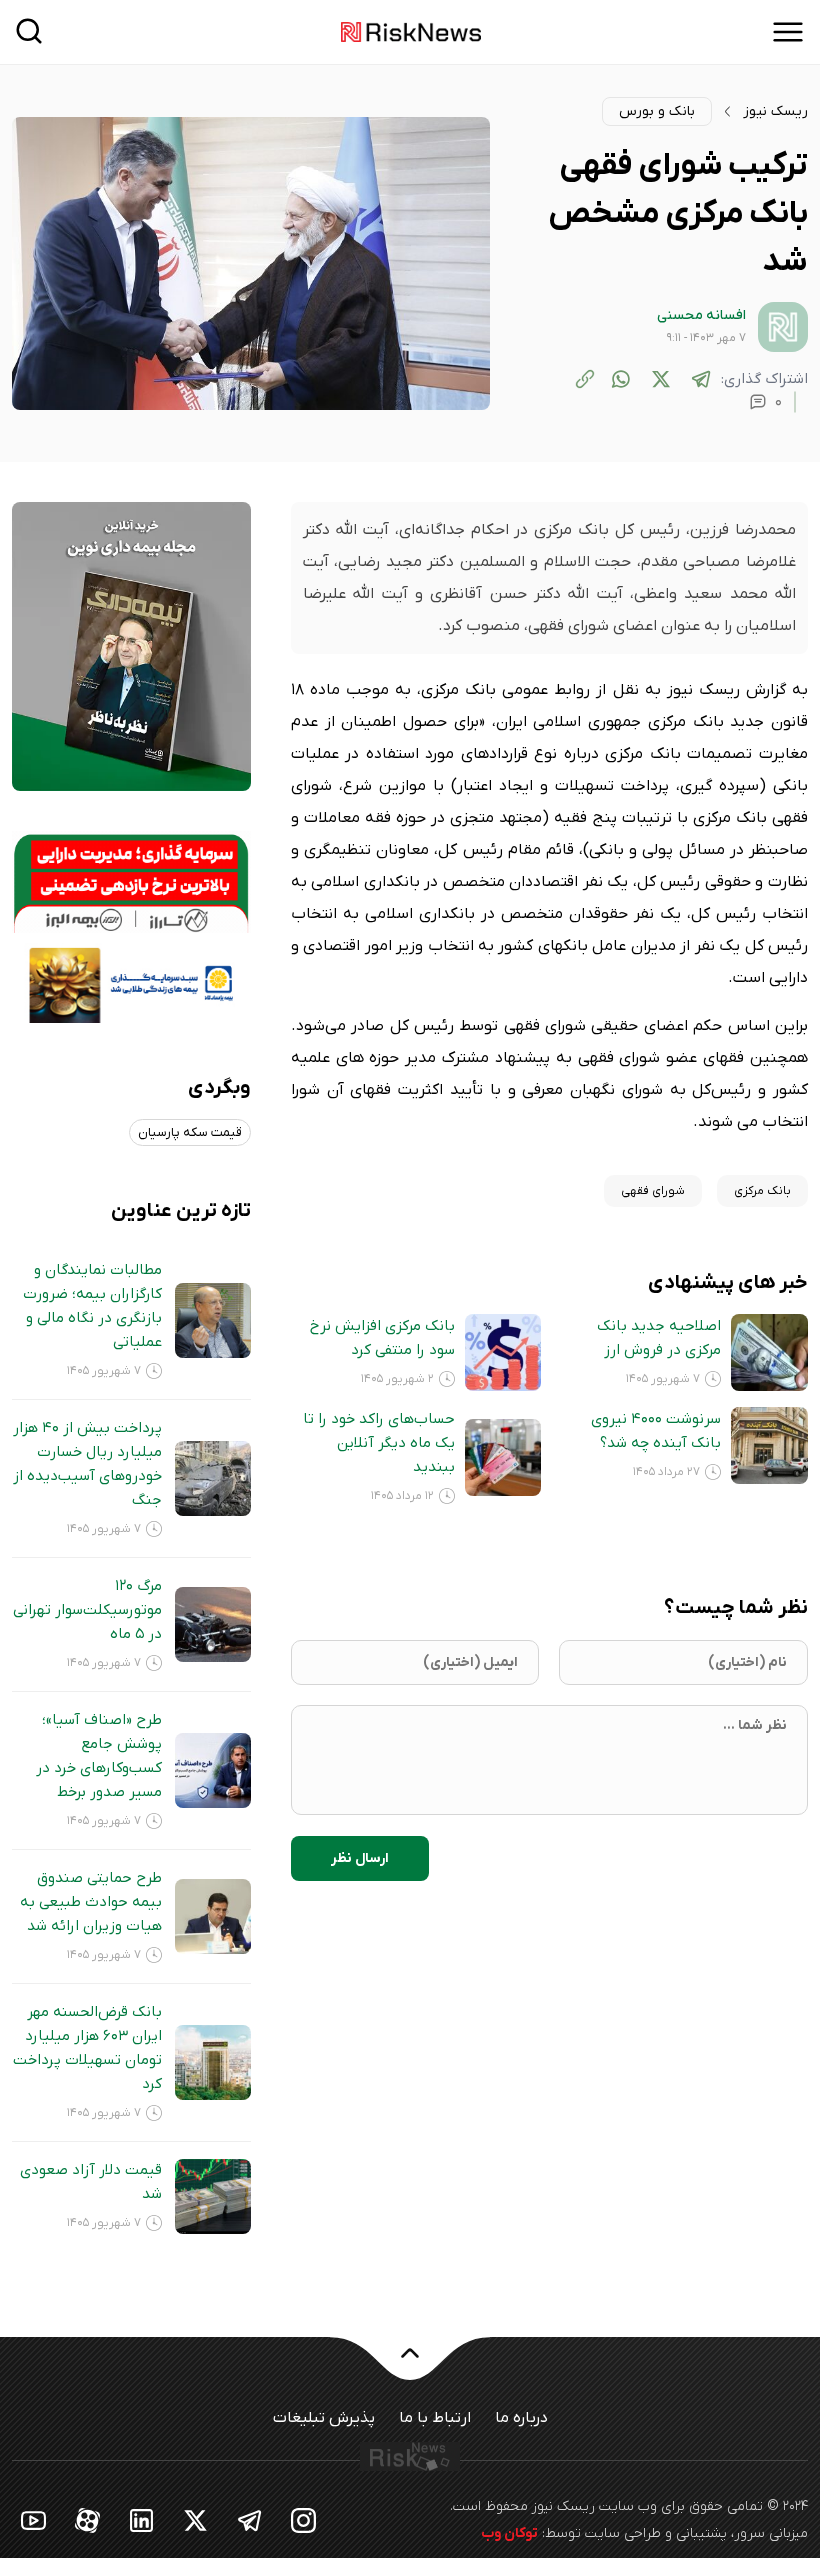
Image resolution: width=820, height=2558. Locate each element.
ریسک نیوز (775, 111)
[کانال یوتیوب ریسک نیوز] (34, 2519)
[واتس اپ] (621, 379)
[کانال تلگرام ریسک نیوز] (250, 2519)
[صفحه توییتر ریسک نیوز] (196, 2519)
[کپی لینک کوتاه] (585, 379)
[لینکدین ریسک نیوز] (142, 2519)
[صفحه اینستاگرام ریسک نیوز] (304, 2519)
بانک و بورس (657, 111)
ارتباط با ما (435, 2418)
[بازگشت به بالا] (410, 2365)
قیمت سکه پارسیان (190, 1132)
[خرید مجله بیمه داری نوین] (131, 646)
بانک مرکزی (762, 1191)
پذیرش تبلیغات (324, 2418)
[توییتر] (661, 379)
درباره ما (521, 2418)
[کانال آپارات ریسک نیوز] (88, 2519)
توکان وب (509, 2533)
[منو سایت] (788, 32)
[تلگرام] (701, 379)
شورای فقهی (653, 1191)
